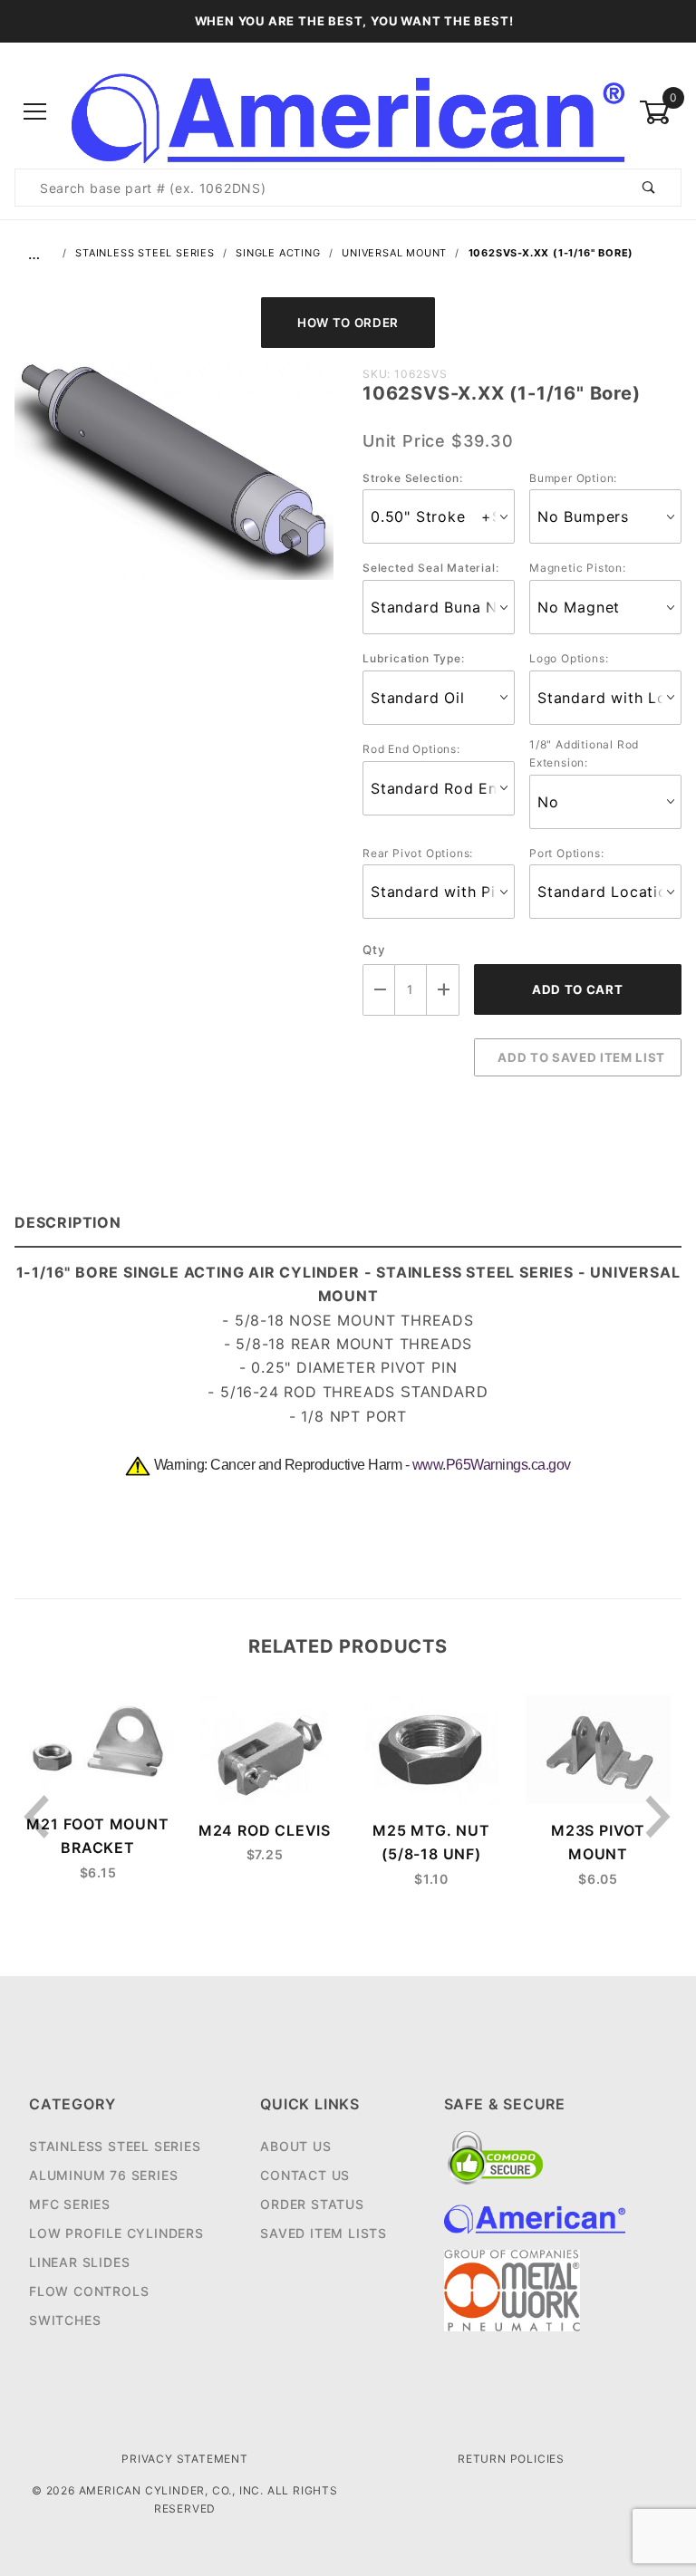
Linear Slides (79, 2262)
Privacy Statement (185, 2459)
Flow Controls (89, 2291)
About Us (295, 2146)
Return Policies (511, 2459)
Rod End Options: (411, 749)
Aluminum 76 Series (103, 2175)
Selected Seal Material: (430, 568)
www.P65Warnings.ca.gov (492, 1465)
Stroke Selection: (413, 478)
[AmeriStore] (348, 111)
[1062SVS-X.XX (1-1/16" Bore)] (174, 481)
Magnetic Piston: (578, 568)
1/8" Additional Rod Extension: (584, 753)
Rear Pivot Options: (418, 853)
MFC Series (70, 2204)
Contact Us (305, 2175)
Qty (374, 950)
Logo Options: (569, 658)
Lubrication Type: (414, 658)
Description (68, 1222)
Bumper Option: (573, 478)
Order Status (312, 2204)
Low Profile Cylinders (116, 2233)
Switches (65, 2320)
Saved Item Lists (324, 2233)
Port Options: (566, 853)
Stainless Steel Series (115, 2146)
